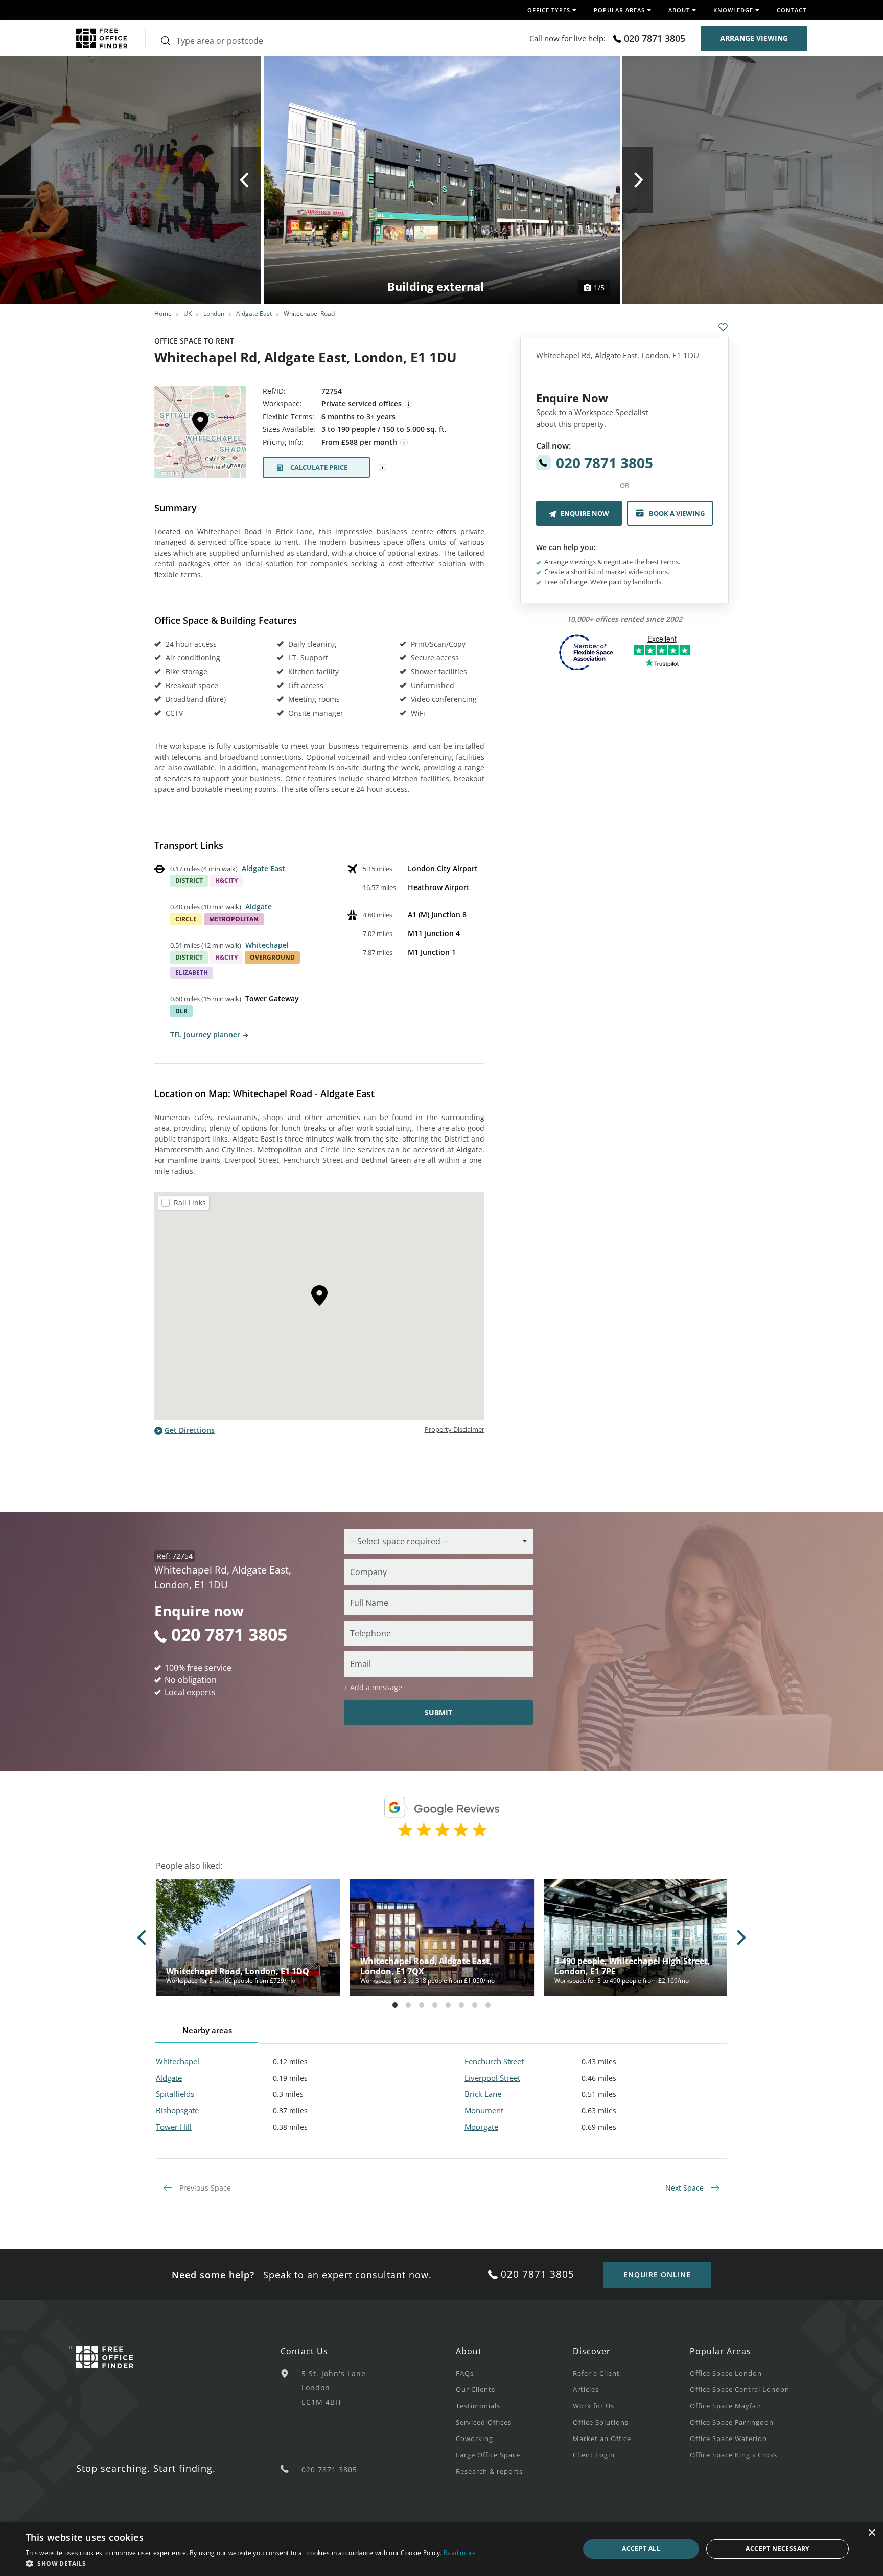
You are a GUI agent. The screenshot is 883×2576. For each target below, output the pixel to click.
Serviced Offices (484, 2422)
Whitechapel (267, 945)
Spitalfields (175, 2094)
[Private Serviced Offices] (409, 404)
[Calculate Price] (383, 468)
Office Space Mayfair (726, 2406)
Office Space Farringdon (732, 2422)
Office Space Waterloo (728, 2438)
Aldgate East (254, 314)
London (214, 314)
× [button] (872, 2533)
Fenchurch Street (494, 2061)
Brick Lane (483, 2094)
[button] (251, 2563)
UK (188, 314)
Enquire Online (657, 2275)
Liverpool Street (492, 2078)
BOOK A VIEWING (677, 513)
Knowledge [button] (733, 10)
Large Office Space (488, 2455)
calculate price (319, 467)
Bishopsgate (177, 2110)
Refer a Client (596, 2373)
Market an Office (602, 2438)
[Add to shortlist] (723, 327)
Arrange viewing (754, 38)
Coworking (474, 2438)
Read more (460, 2553)
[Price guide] (404, 443)
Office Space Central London (740, 2389)
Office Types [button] (549, 10)
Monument (484, 2110)
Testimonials (478, 2406)
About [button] (679, 10)
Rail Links (190, 1203)
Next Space (686, 2188)
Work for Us (594, 2406)
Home (163, 314)
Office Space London (726, 2373)
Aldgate (259, 907)
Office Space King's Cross (734, 2455)
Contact (792, 10)
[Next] (637, 180)
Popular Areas (721, 2351)
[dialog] (441, 2549)
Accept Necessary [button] (777, 2549)
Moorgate (481, 2127)
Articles (586, 2389)
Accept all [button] (641, 2549)
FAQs (465, 2373)
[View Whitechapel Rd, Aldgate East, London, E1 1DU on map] (200, 435)
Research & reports (489, 2471)
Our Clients (475, 2389)
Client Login (594, 2455)
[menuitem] (514, 2373)
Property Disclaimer (455, 1429)
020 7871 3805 (655, 38)
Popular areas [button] (619, 10)
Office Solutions (601, 2422)
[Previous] (246, 180)
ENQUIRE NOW (585, 513)
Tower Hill (174, 2127)
